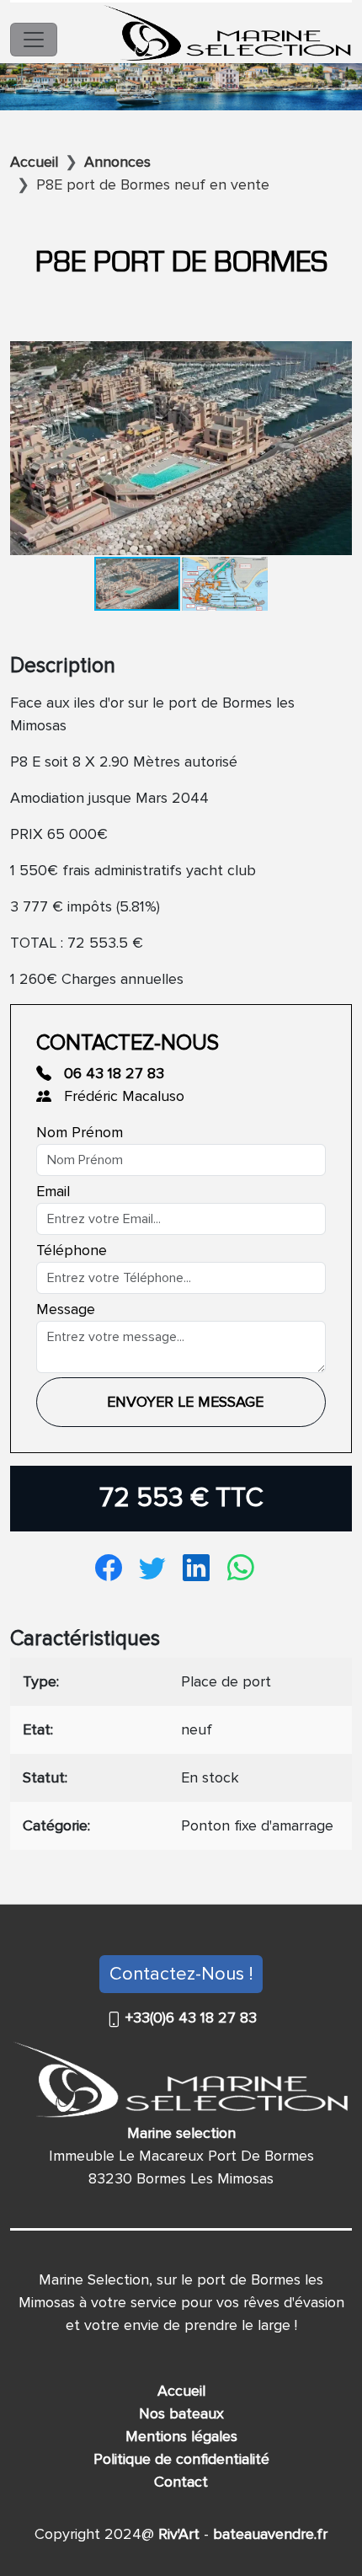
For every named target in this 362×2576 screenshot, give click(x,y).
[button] (337, 356)
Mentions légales (181, 2436)
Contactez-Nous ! (181, 1974)
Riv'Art (177, 2534)
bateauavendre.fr (268, 2534)
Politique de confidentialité (181, 2459)
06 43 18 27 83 (112, 1073)
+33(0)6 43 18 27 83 (189, 2018)
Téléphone (72, 1250)
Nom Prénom (80, 1132)
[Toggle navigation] (34, 40)
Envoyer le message (185, 1402)
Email (53, 1191)
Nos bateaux (181, 2413)
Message (66, 1309)
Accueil (181, 2391)
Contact (181, 2482)
